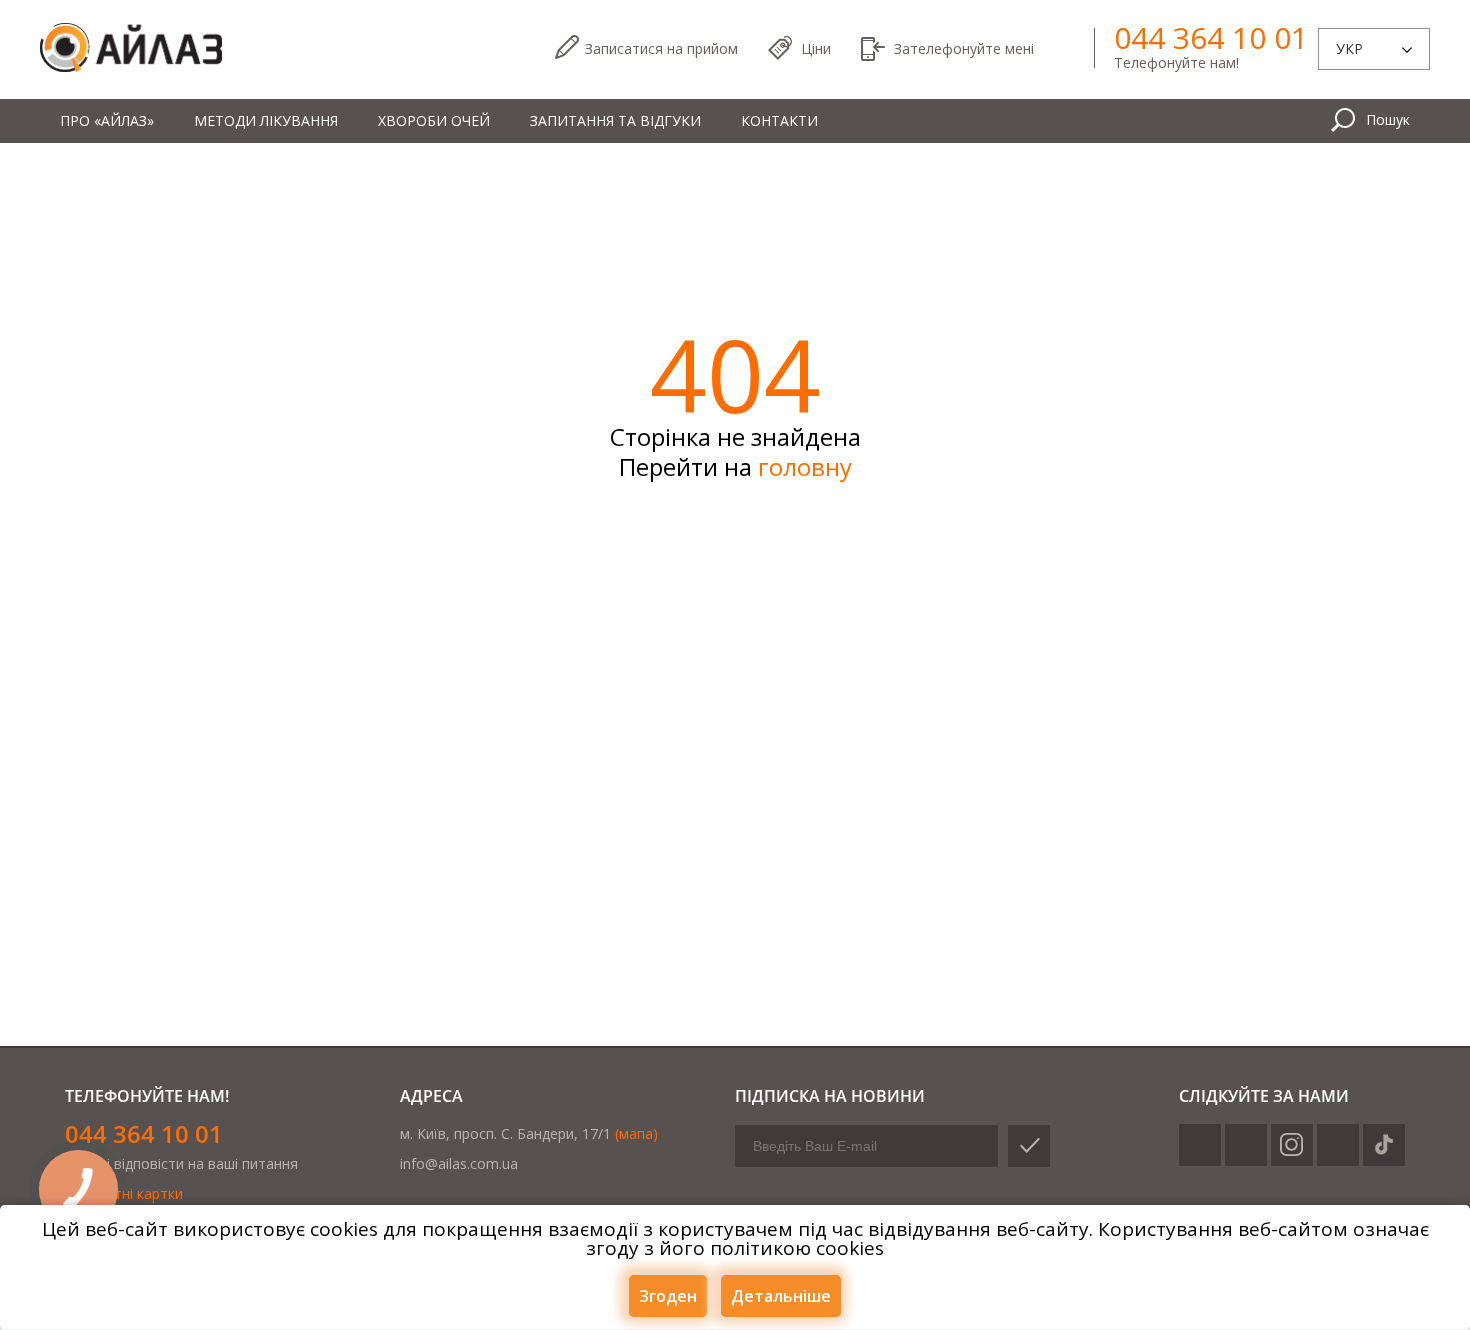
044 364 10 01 (1211, 38)
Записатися (661, 48)
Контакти (779, 120)
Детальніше (781, 1296)
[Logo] (131, 48)
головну (805, 466)
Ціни (816, 48)
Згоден (668, 1296)
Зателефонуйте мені (964, 48)
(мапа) (636, 1133)
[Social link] (1200, 1145)
